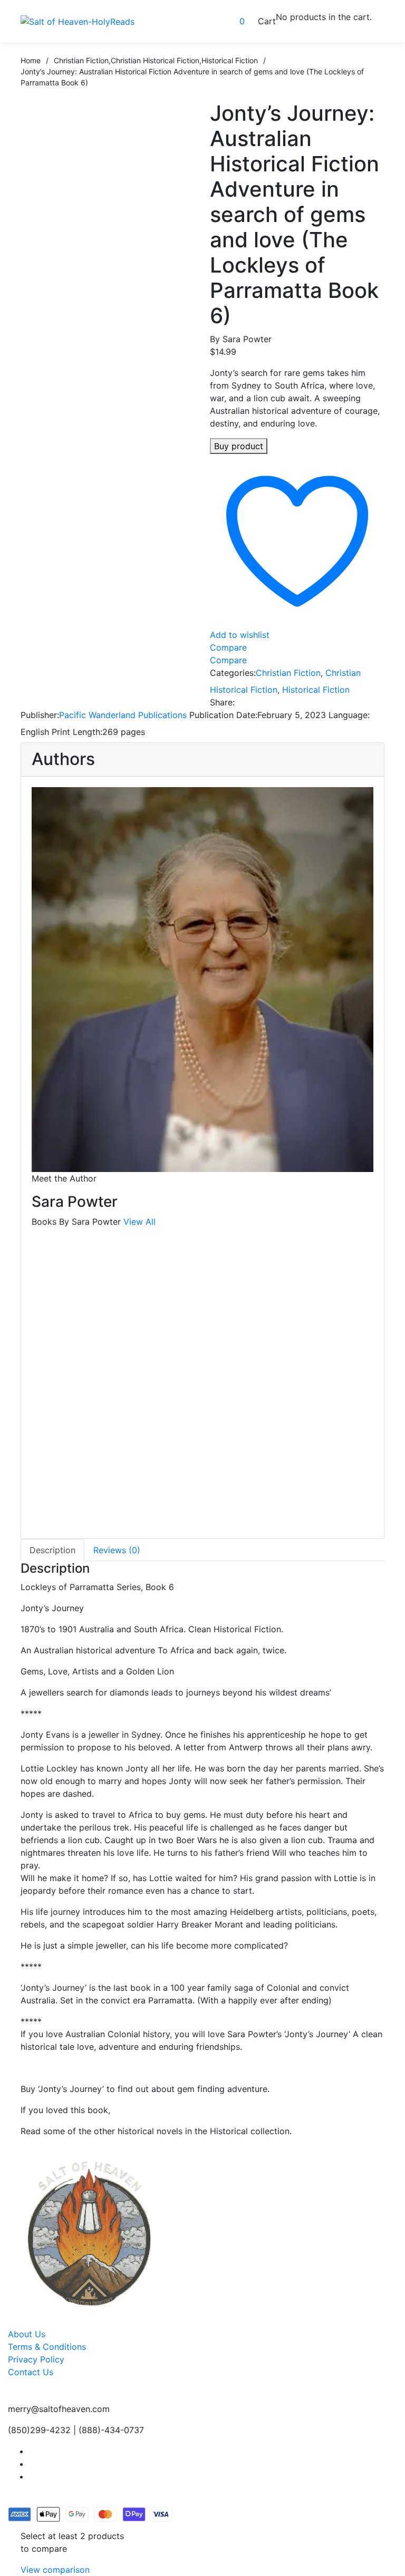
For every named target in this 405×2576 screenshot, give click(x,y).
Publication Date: (223, 715)
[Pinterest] (305, 702)
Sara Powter (247, 339)
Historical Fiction (316, 690)
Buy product (239, 446)
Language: (349, 715)
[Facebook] (248, 702)
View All (139, 1222)
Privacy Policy (36, 2359)
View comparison (55, 2570)
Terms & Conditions (47, 2347)
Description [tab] (52, 1550)
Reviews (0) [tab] (117, 1550)
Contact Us (31, 2372)
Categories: (233, 673)
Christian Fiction (288, 673)
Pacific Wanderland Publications (123, 715)
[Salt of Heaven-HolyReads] (78, 21)
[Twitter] (263, 702)
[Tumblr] (291, 702)
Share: (222, 702)
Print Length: (77, 732)
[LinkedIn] (277, 702)
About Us (27, 2334)
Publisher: (40, 715)
